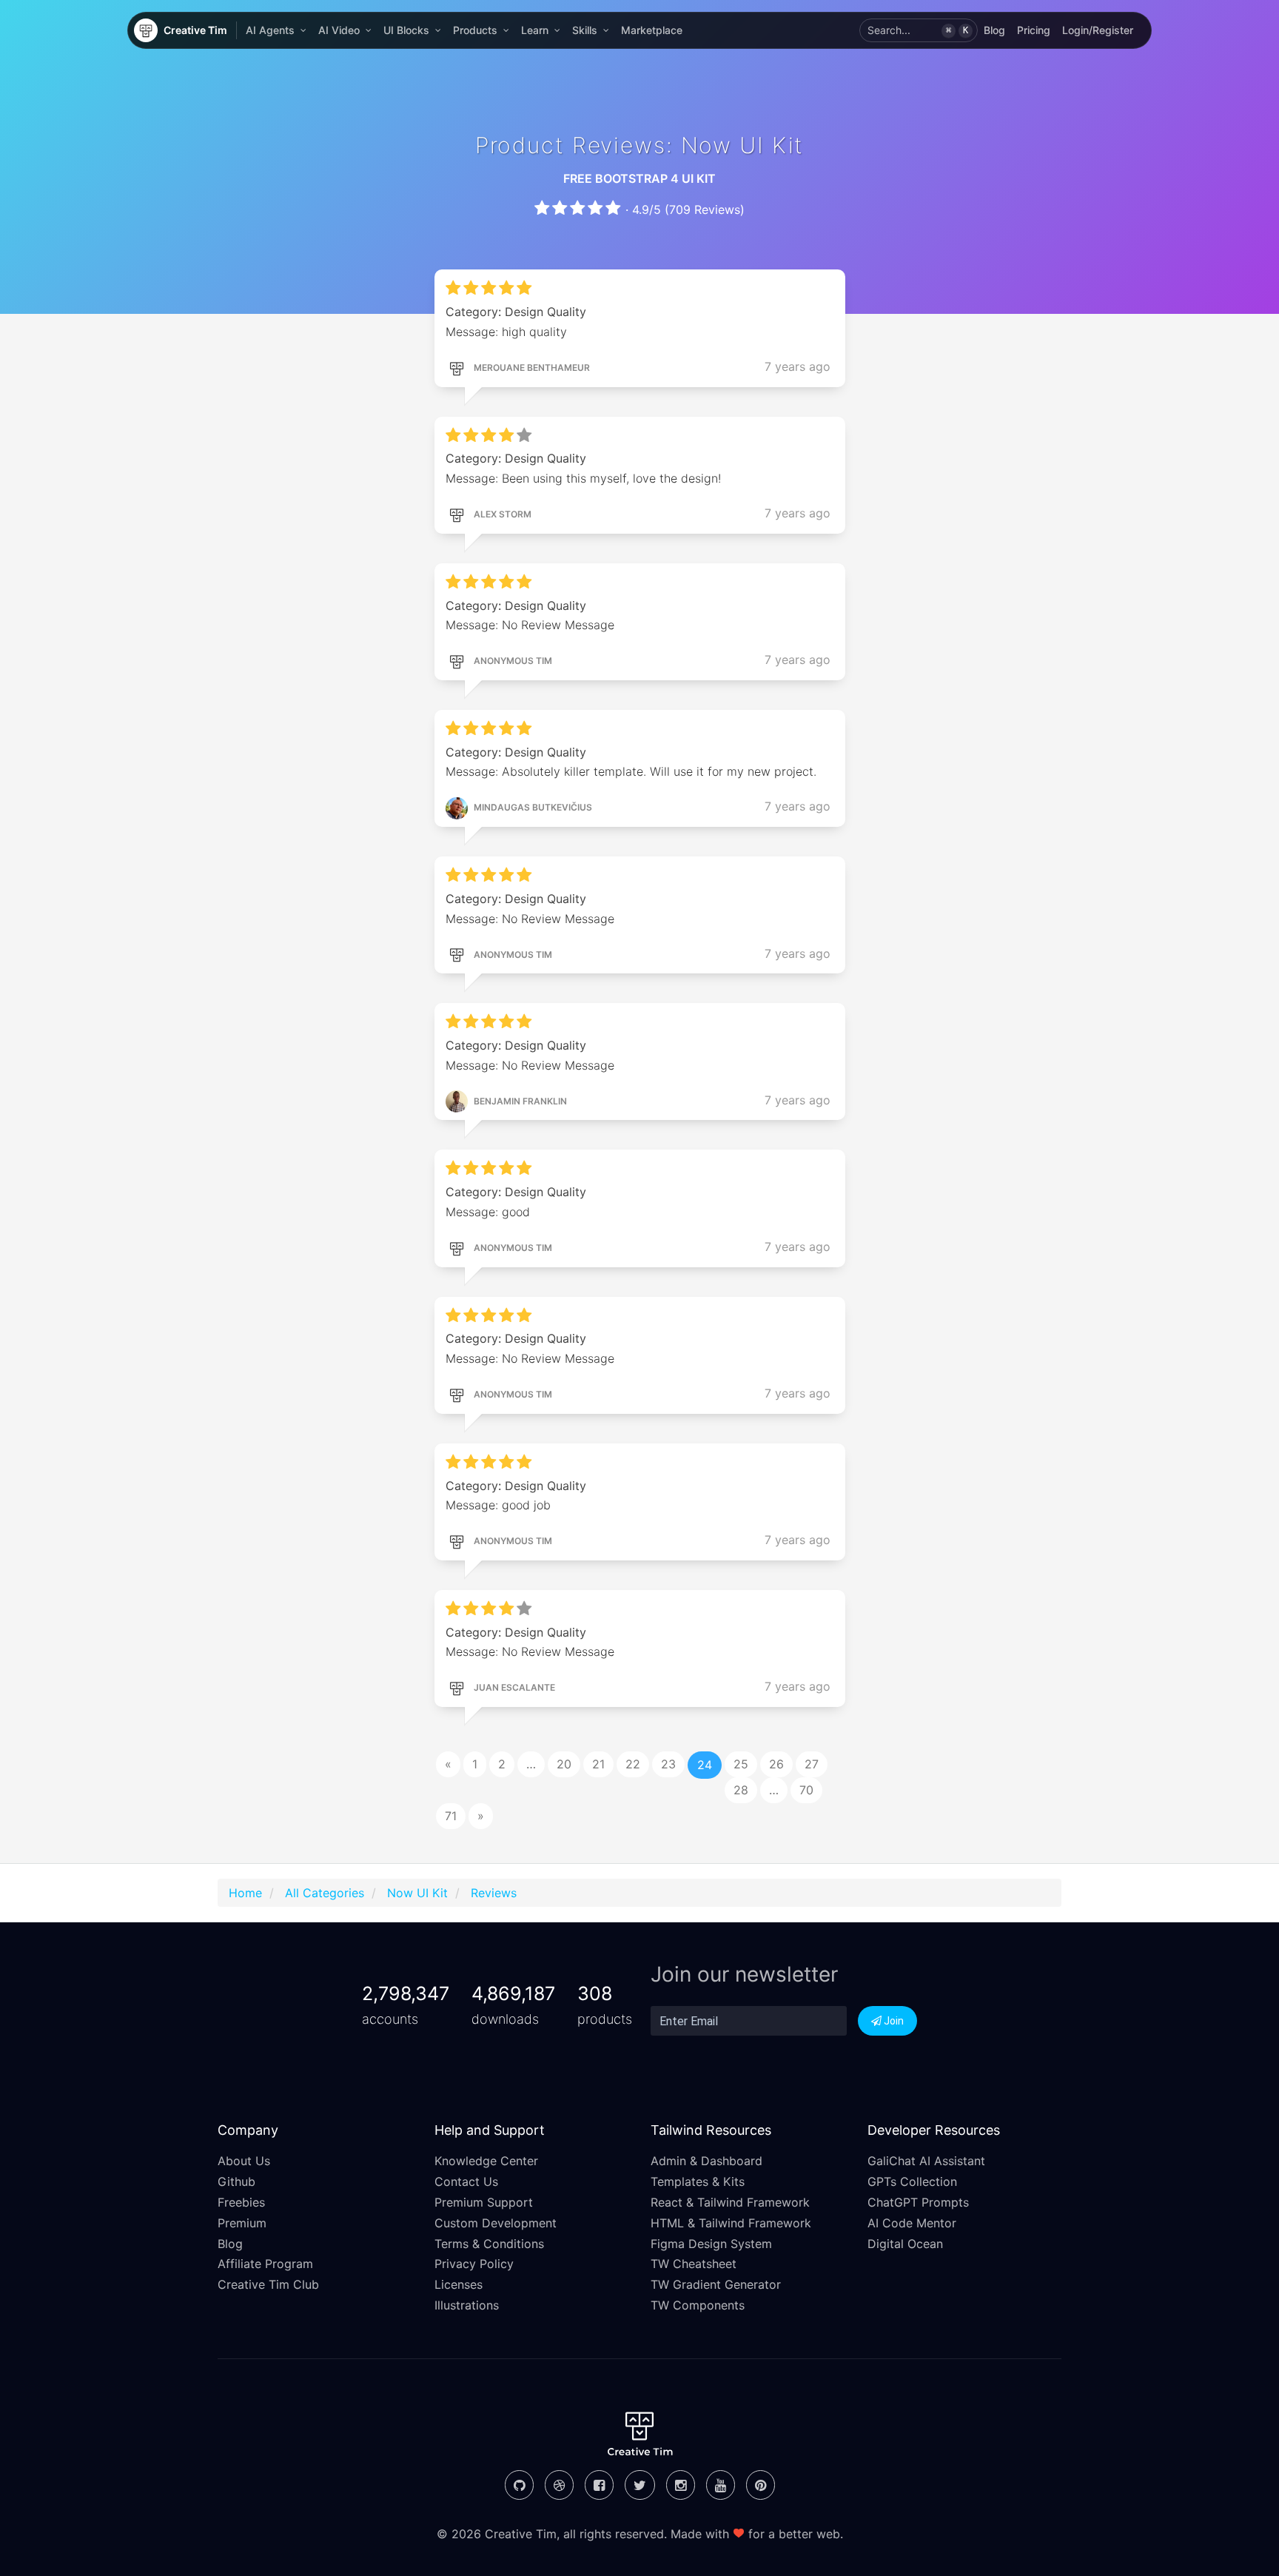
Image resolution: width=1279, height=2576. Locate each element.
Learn (535, 30)
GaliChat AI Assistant (926, 2161)
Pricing (1034, 30)
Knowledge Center (486, 2161)
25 (741, 1764)
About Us (244, 2161)
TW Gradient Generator (716, 2284)
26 (776, 1764)
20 (564, 1764)
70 (806, 1790)
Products (475, 30)
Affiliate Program (265, 2264)
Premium (242, 2223)
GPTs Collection (912, 2181)
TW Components (698, 2305)
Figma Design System (711, 2244)
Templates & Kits (698, 2181)
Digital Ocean (905, 2244)
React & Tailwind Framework (730, 2202)
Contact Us (466, 2181)
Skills (585, 30)
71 (451, 1816)
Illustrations (467, 2305)
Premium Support (484, 2202)
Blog (994, 30)
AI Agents (270, 30)
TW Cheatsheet (694, 2264)
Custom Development (496, 2223)
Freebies (241, 2202)
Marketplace (652, 30)
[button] (919, 30)
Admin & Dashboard (706, 2161)
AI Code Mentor (912, 2223)
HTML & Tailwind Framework (731, 2223)
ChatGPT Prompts (918, 2202)
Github (236, 2181)
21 (598, 1764)
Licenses (459, 2284)
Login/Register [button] (1098, 30)
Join (893, 2021)
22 (633, 1764)
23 (668, 1764)
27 (812, 1764)
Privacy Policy (474, 2264)
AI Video (339, 30)
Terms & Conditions (489, 2244)
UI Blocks (406, 30)
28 (741, 1790)
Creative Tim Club (268, 2284)
